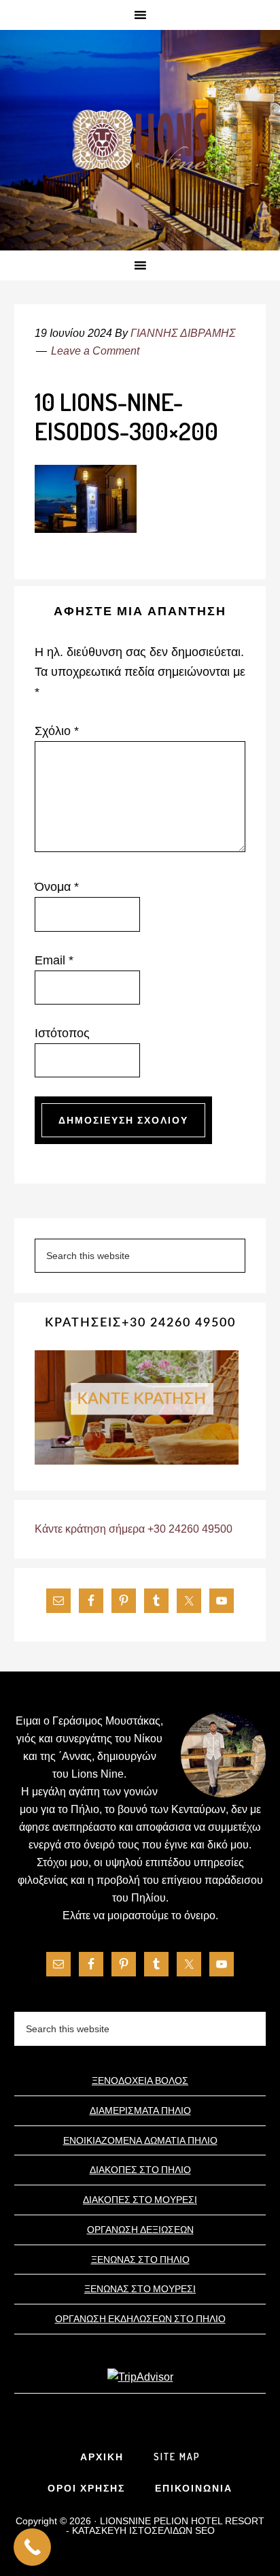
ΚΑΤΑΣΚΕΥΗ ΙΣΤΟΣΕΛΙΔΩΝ (132, 2530)
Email (54, 960)
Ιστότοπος (62, 1033)
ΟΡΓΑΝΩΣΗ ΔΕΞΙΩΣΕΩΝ (140, 2229)
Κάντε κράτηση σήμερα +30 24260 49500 (134, 1529)
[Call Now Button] (32, 2547)
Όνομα (57, 887)
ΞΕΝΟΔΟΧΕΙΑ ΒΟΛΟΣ (140, 2080)
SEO (205, 2530)
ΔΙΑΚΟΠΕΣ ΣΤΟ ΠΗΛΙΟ (140, 2169)
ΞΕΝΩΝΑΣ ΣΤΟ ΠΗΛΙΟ (140, 2259)
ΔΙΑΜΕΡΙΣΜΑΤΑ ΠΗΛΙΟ (140, 2110)
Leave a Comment (95, 351)
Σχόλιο (57, 731)
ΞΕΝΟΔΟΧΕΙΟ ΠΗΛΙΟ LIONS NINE (140, 141)
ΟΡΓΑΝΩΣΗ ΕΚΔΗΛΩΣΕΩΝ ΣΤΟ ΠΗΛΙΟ (140, 2318)
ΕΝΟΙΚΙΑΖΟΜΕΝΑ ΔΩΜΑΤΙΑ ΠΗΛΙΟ (140, 2140)
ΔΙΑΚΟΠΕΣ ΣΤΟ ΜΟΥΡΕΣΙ (140, 2199)
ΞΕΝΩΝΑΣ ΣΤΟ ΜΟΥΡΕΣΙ (140, 2288)
